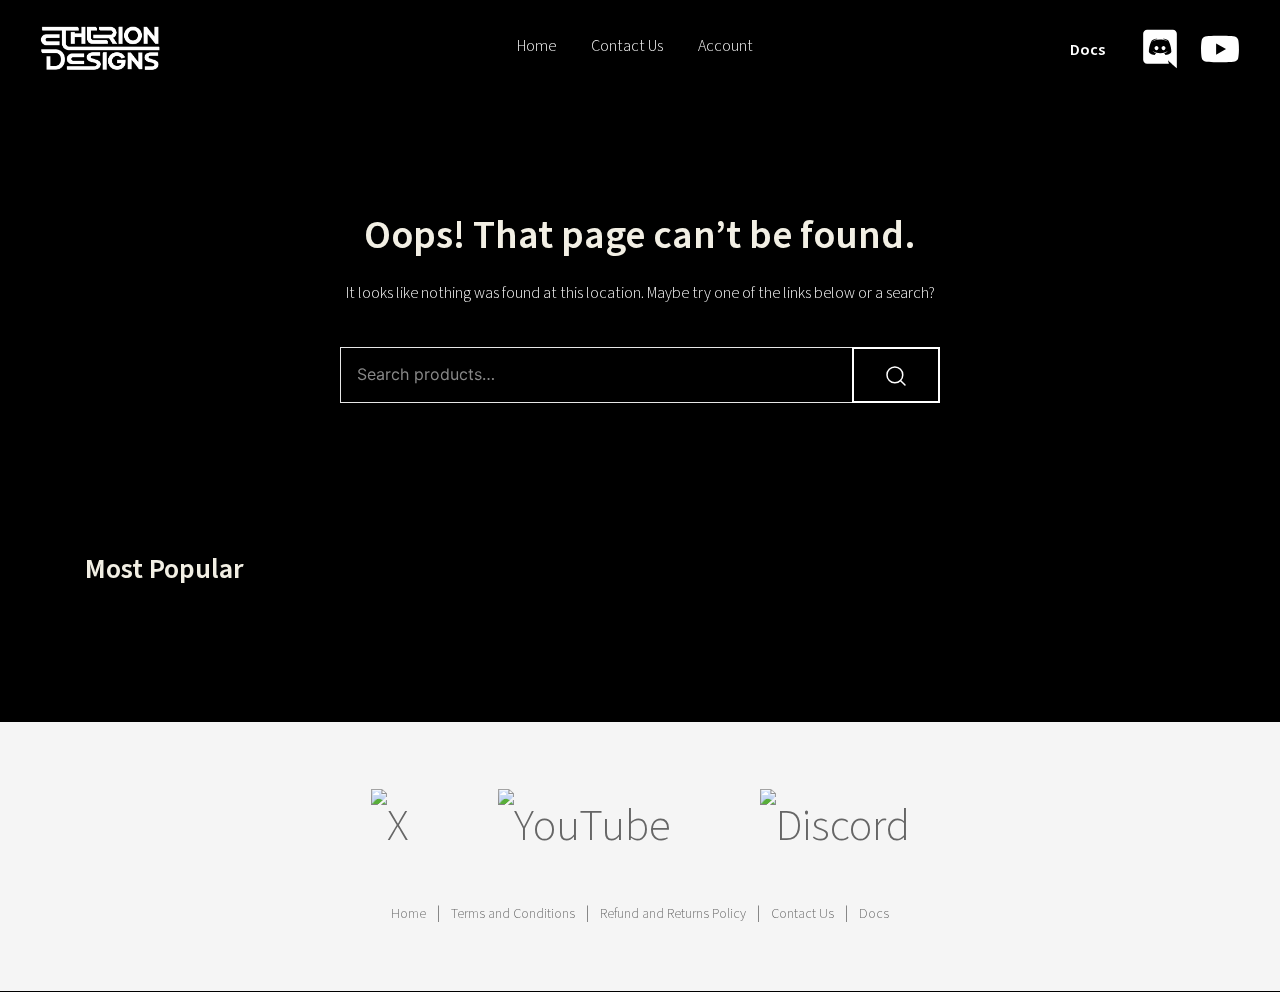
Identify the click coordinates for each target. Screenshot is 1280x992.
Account (725, 46)
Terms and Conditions (513, 914)
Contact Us (627, 46)
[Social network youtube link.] (1220, 45)
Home (536, 46)
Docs (1087, 50)
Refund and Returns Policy (673, 914)
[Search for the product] (896, 375)
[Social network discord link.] (1160, 45)
